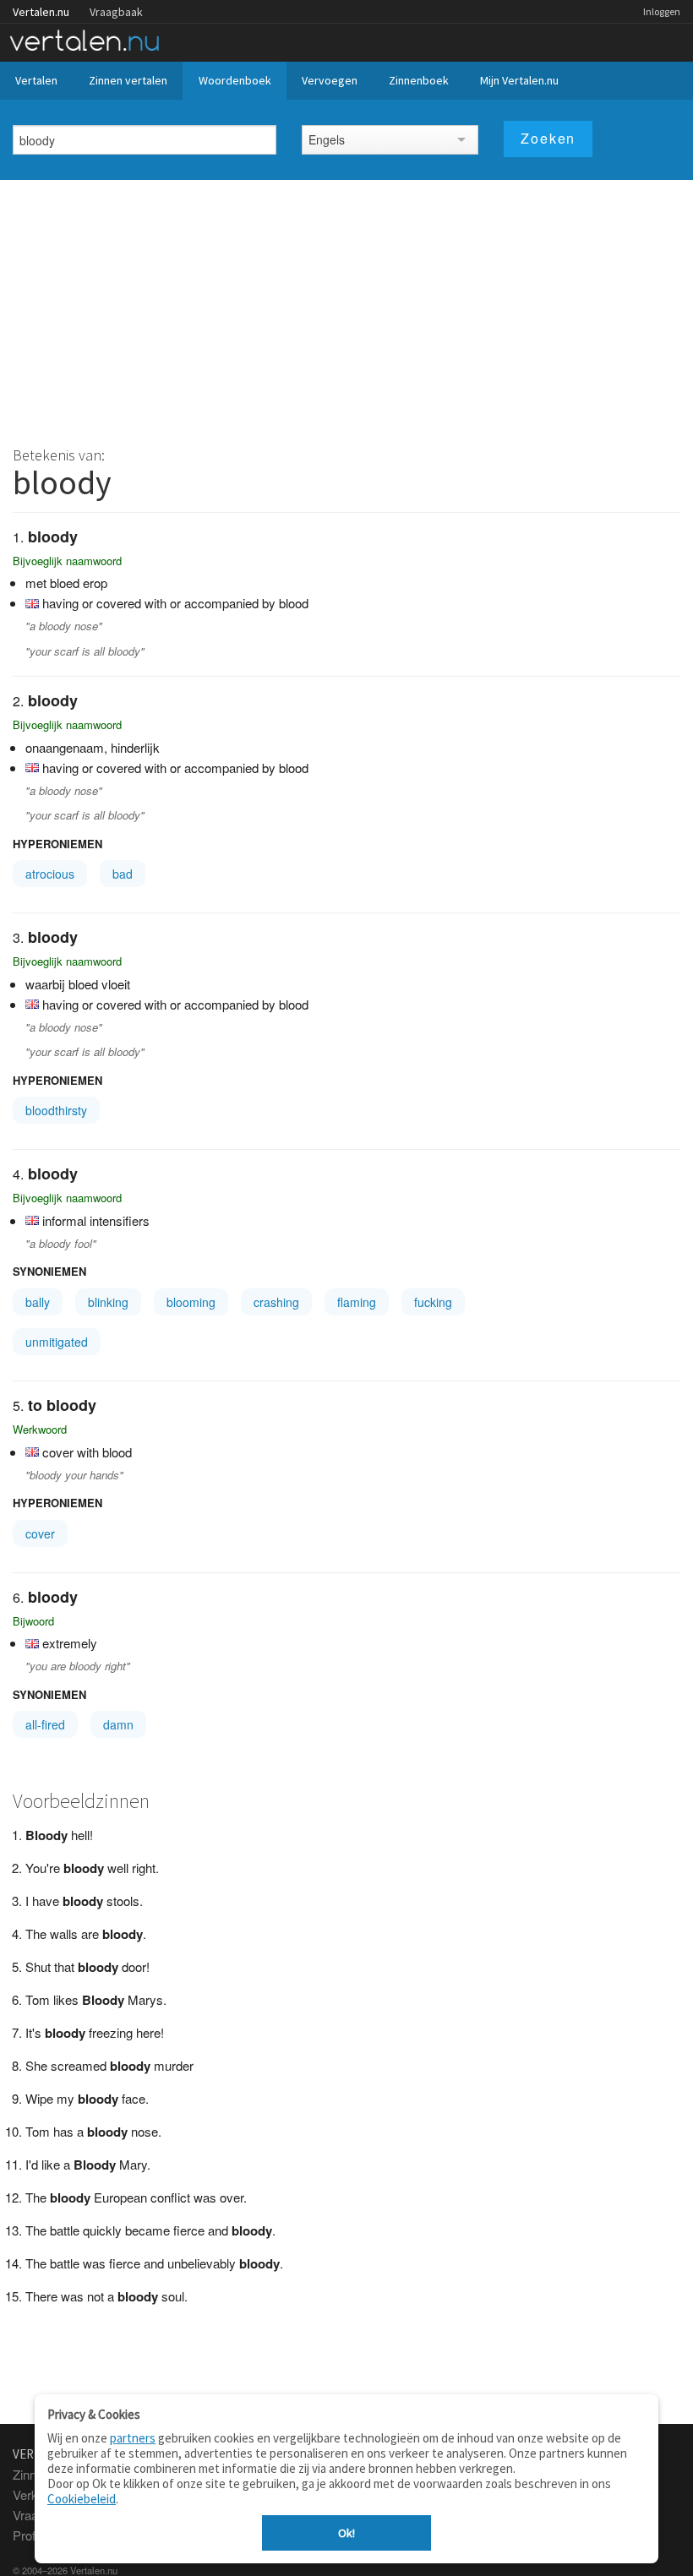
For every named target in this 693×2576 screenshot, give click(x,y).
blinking (108, 1302)
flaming (357, 1302)
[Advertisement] (346, 307)
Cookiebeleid (82, 2499)
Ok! (346, 2533)
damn (118, 1724)
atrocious (50, 874)
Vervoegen (330, 80)
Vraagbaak (116, 12)
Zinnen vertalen (128, 80)
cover (40, 1533)
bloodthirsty (56, 1110)
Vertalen (36, 80)
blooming (191, 1302)
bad (123, 874)
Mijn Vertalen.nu (519, 80)
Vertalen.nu (41, 12)
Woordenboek (235, 80)
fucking (433, 1302)
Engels (327, 139)
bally (38, 1302)
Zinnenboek (419, 80)
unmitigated (57, 1342)
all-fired (45, 1724)
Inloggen (662, 11)
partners (133, 2438)
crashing (276, 1302)
